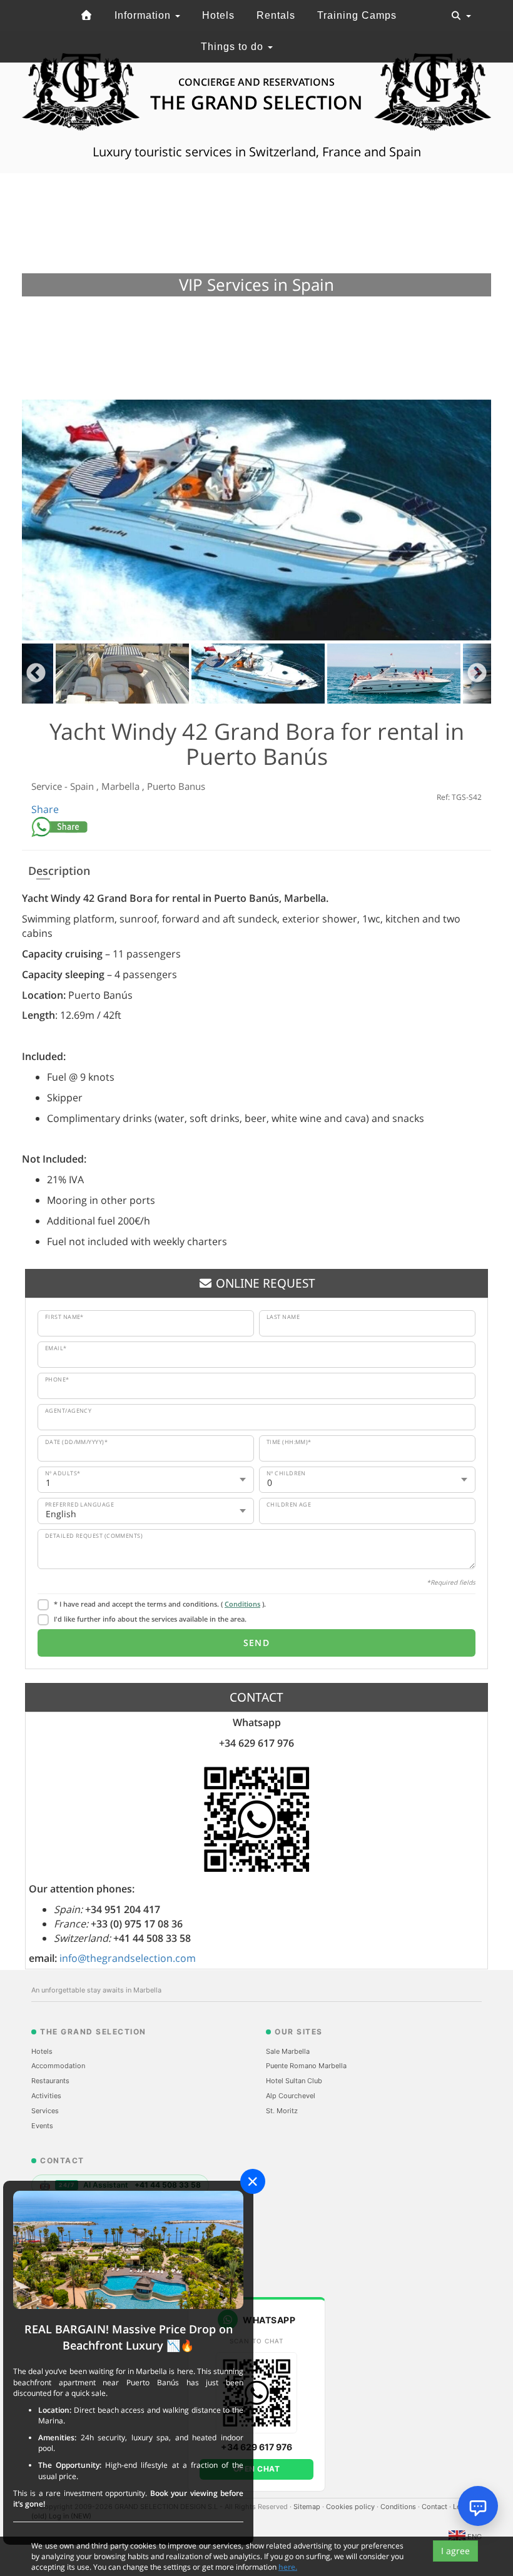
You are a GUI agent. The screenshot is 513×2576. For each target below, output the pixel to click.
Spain (83, 786)
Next (477, 674)
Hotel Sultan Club (294, 2081)
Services (45, 2111)
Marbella (122, 786)
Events (42, 2126)
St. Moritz (282, 2111)
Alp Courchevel (291, 2096)
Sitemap (308, 2507)
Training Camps (357, 15)
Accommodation (58, 2066)
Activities (46, 2096)
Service (48, 786)
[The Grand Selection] (86, 16)
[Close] (253, 2181)
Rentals (276, 15)
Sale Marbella (288, 2051)
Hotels (218, 15)
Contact (435, 2507)
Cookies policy (351, 2507)
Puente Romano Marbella (306, 2066)
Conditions (242, 1604)
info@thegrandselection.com (128, 1958)
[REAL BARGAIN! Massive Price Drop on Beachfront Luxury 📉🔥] (128, 2249)
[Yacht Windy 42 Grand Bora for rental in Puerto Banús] (256, 520)
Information (144, 15)
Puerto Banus (176, 786)
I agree (455, 2551)
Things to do (234, 47)
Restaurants (50, 2081)
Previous (36, 674)
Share (45, 809)
